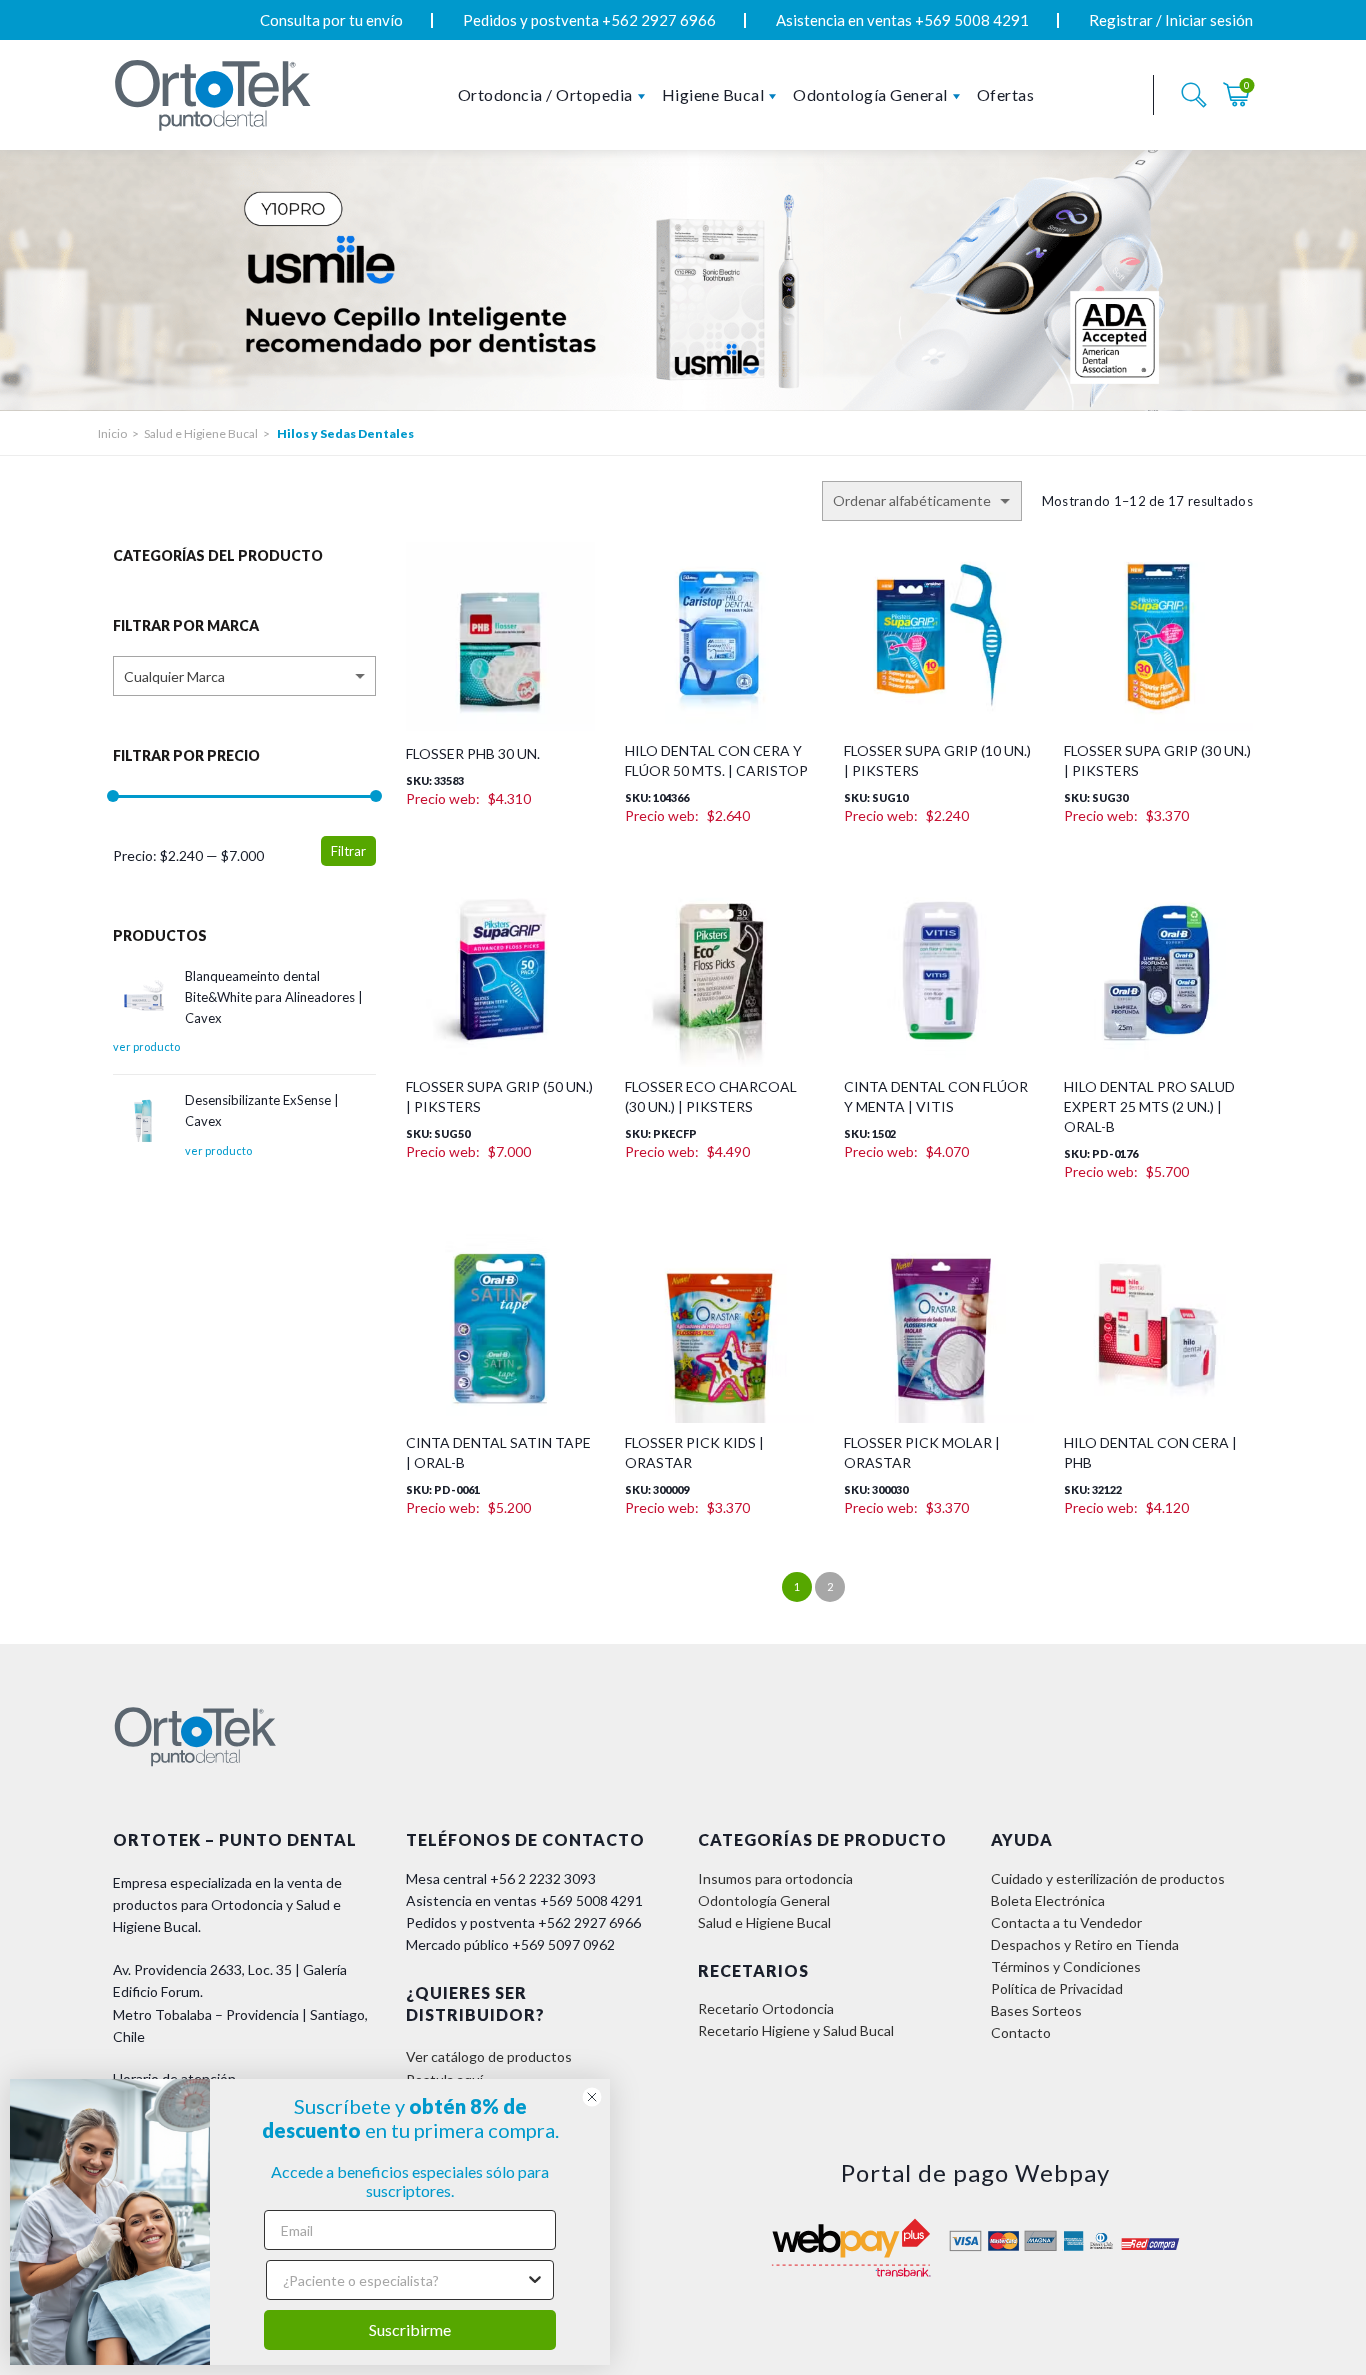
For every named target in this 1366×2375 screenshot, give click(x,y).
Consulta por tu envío (331, 20)
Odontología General (870, 94)
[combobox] (244, 676)
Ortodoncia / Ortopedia (545, 94)
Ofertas (1006, 94)
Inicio (112, 433)
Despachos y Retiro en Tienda (1085, 1944)
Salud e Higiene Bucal (201, 433)
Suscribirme (410, 2329)
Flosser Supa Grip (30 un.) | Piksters (1157, 760)
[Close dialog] (592, 2097)
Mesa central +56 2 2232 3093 (501, 1878)
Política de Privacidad (1057, 1988)
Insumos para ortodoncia (775, 1878)
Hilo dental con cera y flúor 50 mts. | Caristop (716, 760)
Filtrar (348, 851)
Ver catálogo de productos (489, 2056)
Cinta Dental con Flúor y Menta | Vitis (936, 1096)
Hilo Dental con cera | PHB (1150, 1452)
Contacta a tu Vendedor (1066, 1922)
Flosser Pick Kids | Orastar (694, 1452)
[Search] (1194, 95)
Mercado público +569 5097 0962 (510, 1944)
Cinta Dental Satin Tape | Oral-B (498, 1452)
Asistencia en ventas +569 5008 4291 (902, 20)
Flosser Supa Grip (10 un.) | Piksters (937, 760)
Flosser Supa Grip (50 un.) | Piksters (499, 1096)
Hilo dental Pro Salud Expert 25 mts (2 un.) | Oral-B (1149, 1106)
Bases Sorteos (1036, 2010)
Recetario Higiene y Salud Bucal (796, 2030)
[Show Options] (535, 2280)
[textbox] (244, 677)
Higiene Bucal (713, 94)
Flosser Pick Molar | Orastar (922, 1452)
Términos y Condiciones (1066, 1966)
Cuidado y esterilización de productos (1108, 1878)
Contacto (1021, 2032)
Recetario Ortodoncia (766, 2008)
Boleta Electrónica (1048, 1900)
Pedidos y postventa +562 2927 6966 (589, 20)
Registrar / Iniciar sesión (1171, 20)
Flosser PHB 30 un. (473, 753)
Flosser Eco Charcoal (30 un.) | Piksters (711, 1096)
